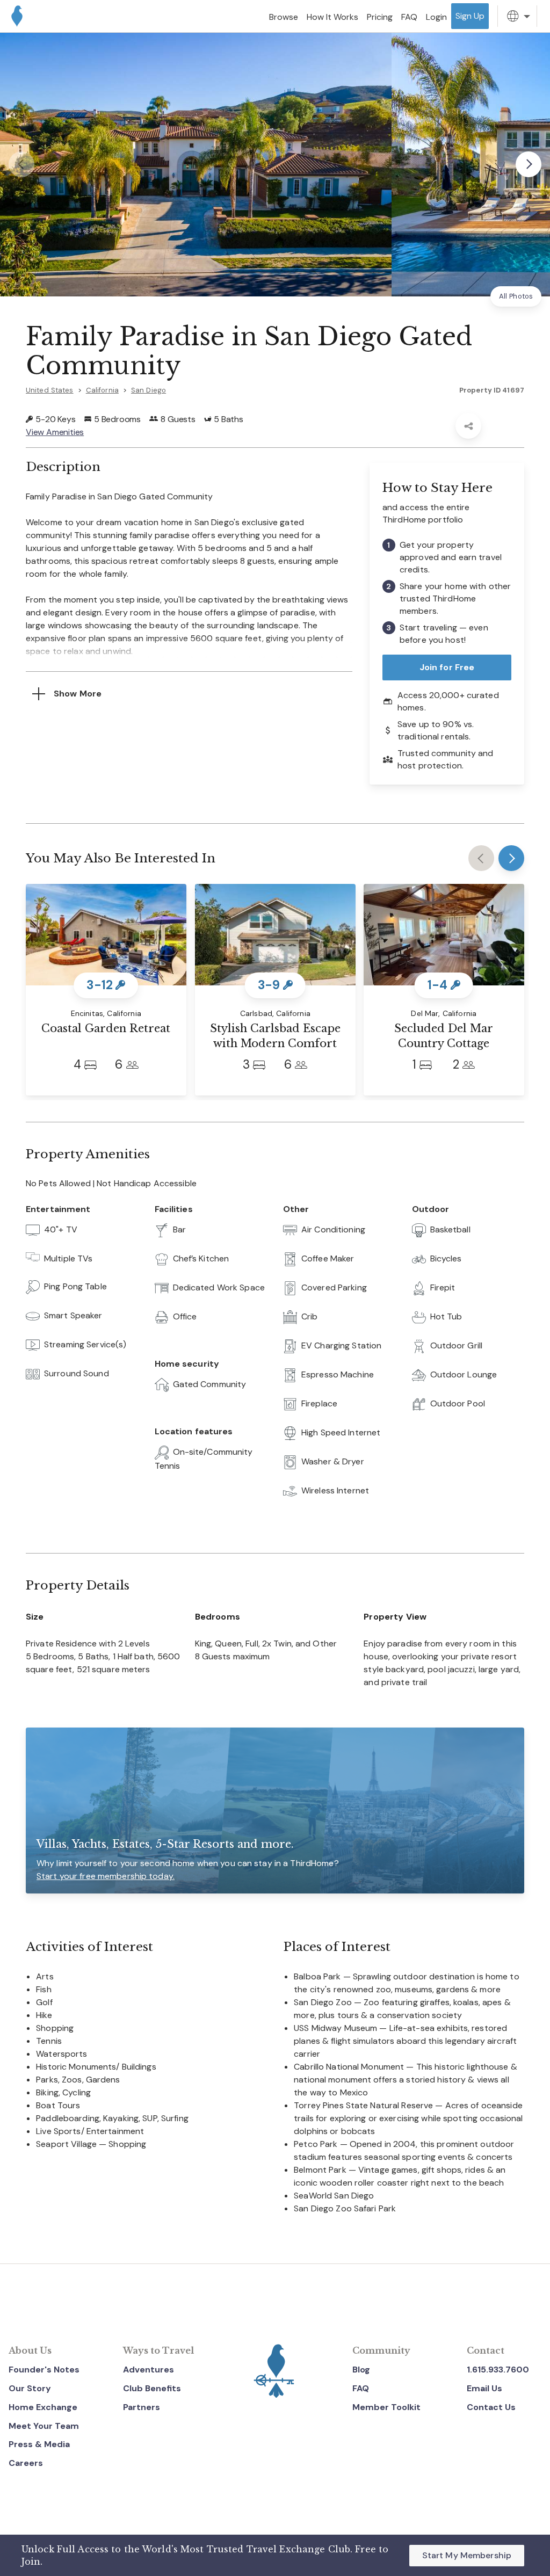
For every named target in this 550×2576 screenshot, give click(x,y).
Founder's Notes (44, 2370)
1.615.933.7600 (498, 2370)
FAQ (361, 2388)
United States (50, 390)
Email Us (484, 2388)
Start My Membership (467, 2555)
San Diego (149, 390)
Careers (26, 2463)
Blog (361, 2370)
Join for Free (447, 667)
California (102, 390)
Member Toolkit (386, 2407)
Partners (142, 2407)
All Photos (516, 296)
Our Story (30, 2388)
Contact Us (491, 2407)
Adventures (149, 2370)
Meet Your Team (44, 2426)
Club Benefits (152, 2388)
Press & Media (39, 2444)
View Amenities (55, 432)
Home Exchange (43, 2407)
